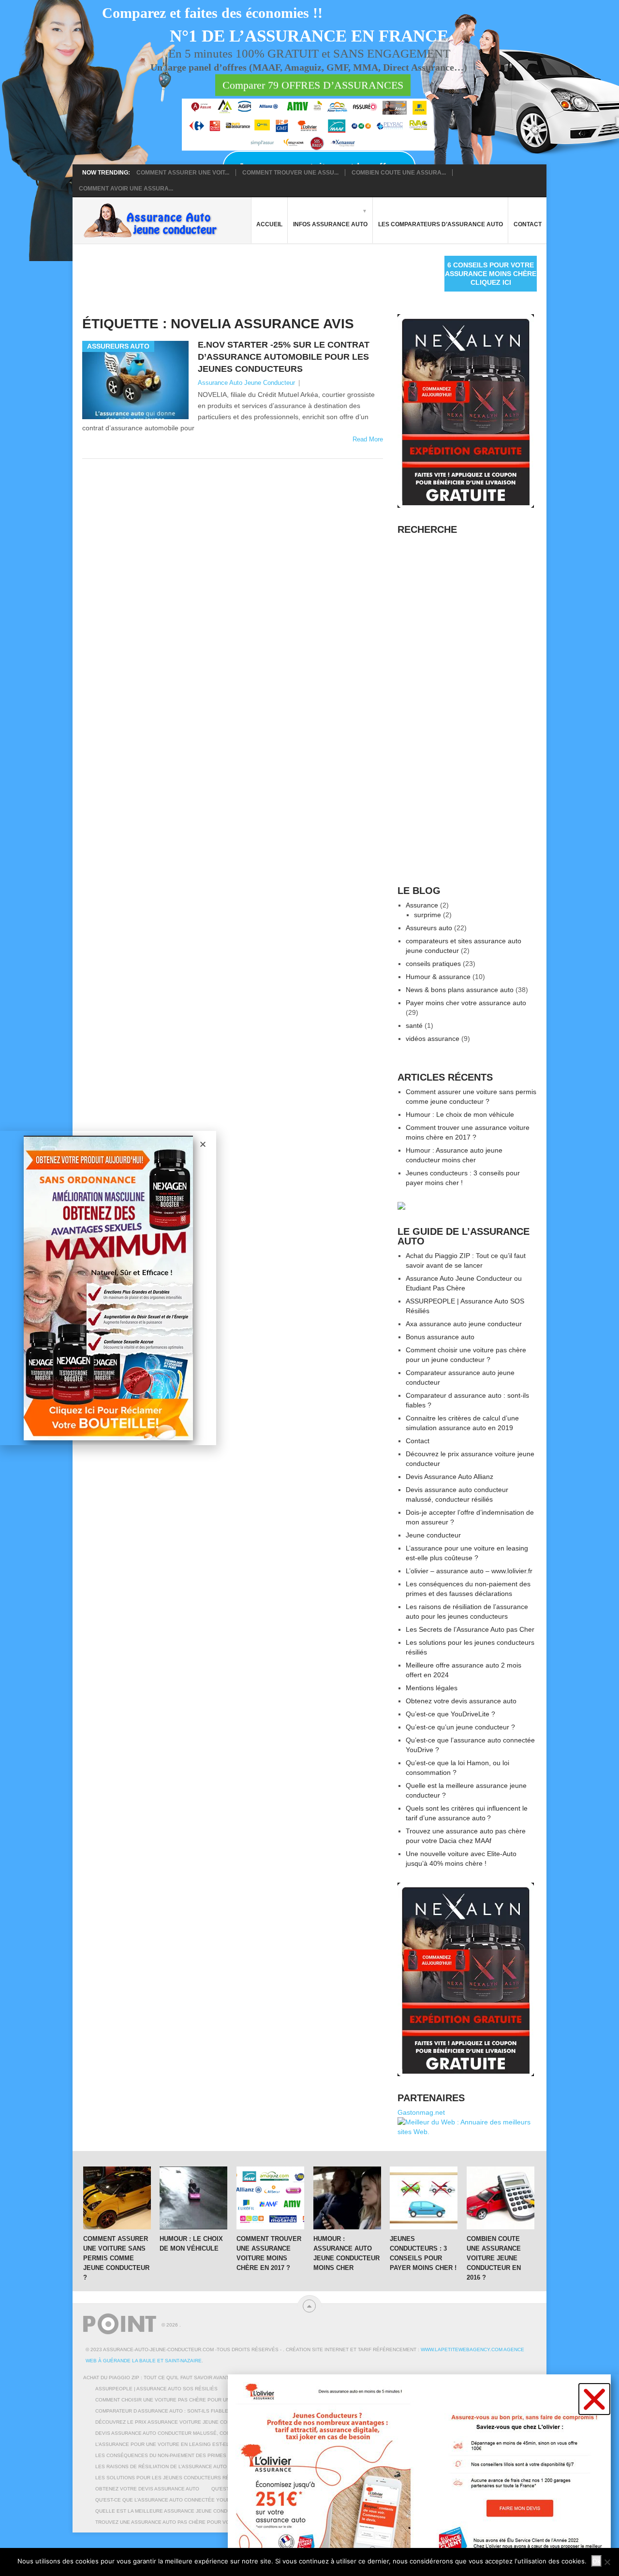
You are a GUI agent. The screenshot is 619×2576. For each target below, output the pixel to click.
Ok (597, 2561)
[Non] (607, 2562)
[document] (309, 1288)
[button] (594, 2399)
